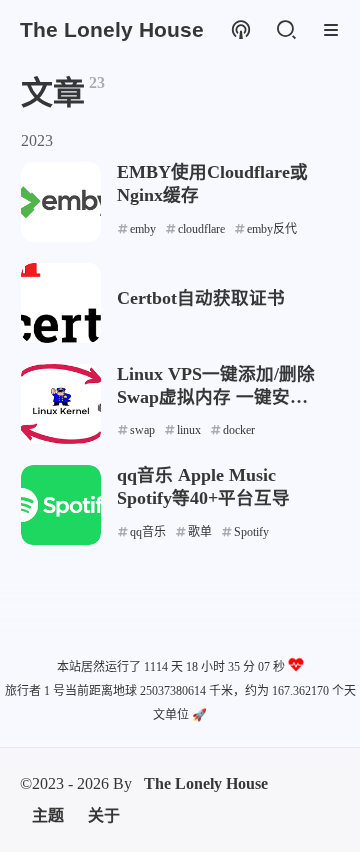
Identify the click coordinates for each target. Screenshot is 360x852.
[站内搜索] (285, 30)
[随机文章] (240, 30)
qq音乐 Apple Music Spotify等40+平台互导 (203, 486)
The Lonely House (206, 783)
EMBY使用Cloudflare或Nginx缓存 (212, 183)
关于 (104, 815)
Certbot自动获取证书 (201, 298)
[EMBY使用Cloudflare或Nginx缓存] (61, 202)
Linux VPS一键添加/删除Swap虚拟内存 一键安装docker (216, 386)
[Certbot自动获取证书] (61, 303)
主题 (48, 815)
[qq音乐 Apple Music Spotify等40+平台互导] (61, 505)
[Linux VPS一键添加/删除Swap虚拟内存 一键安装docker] (61, 404)
